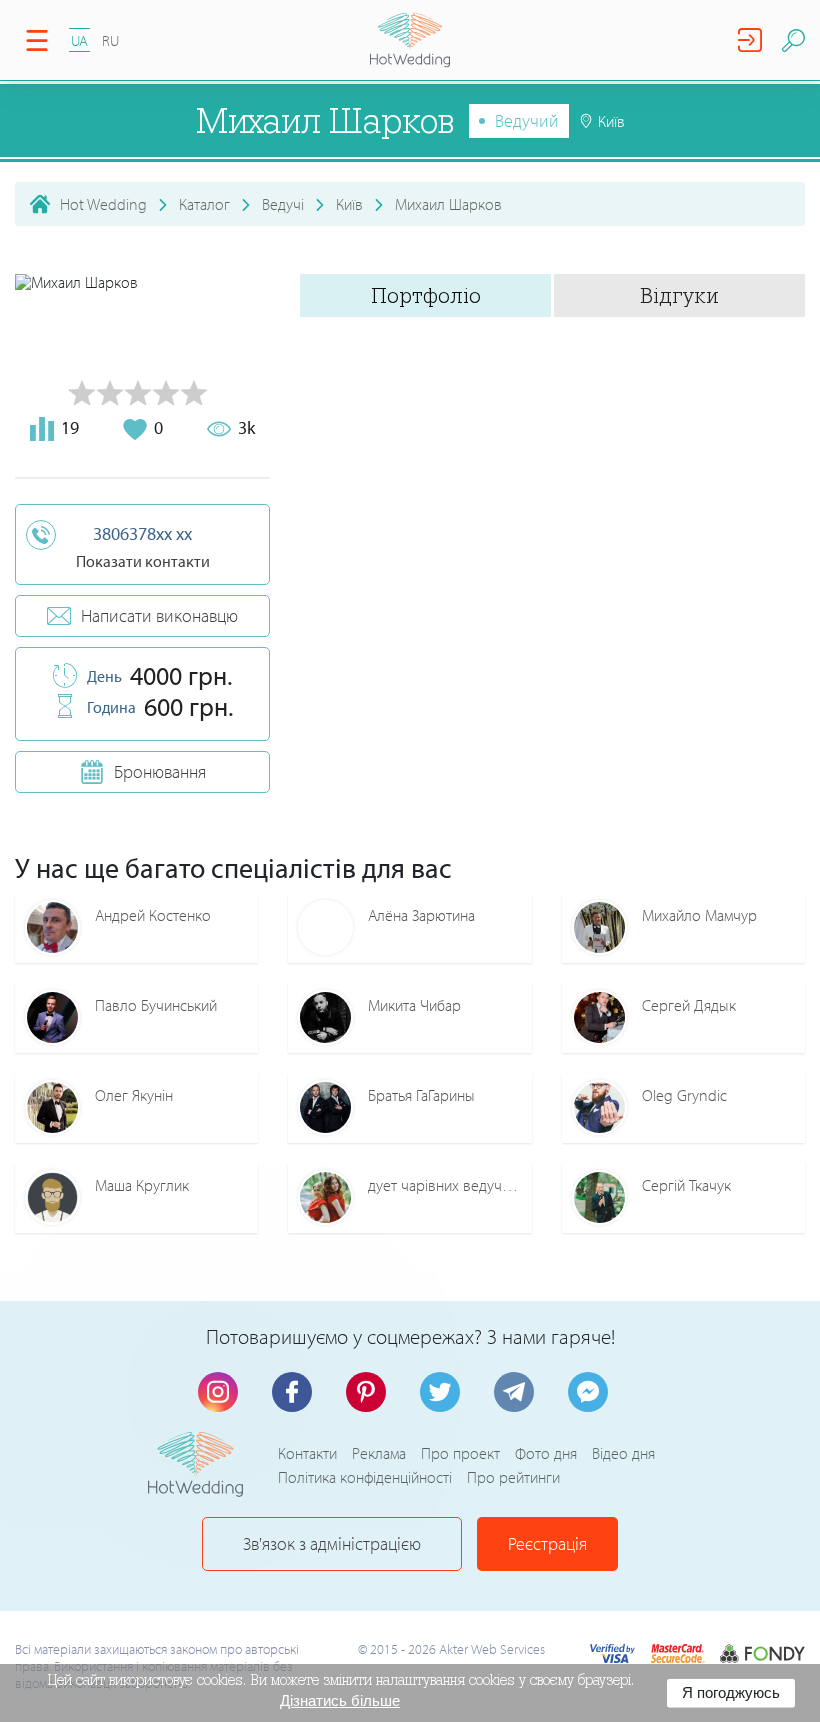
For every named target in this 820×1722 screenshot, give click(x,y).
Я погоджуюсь (731, 1692)
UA (79, 40)
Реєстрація (547, 1543)
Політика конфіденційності (365, 1477)
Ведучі (283, 204)
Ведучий (527, 120)
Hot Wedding (103, 204)
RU (110, 40)
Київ (349, 204)
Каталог (204, 204)
